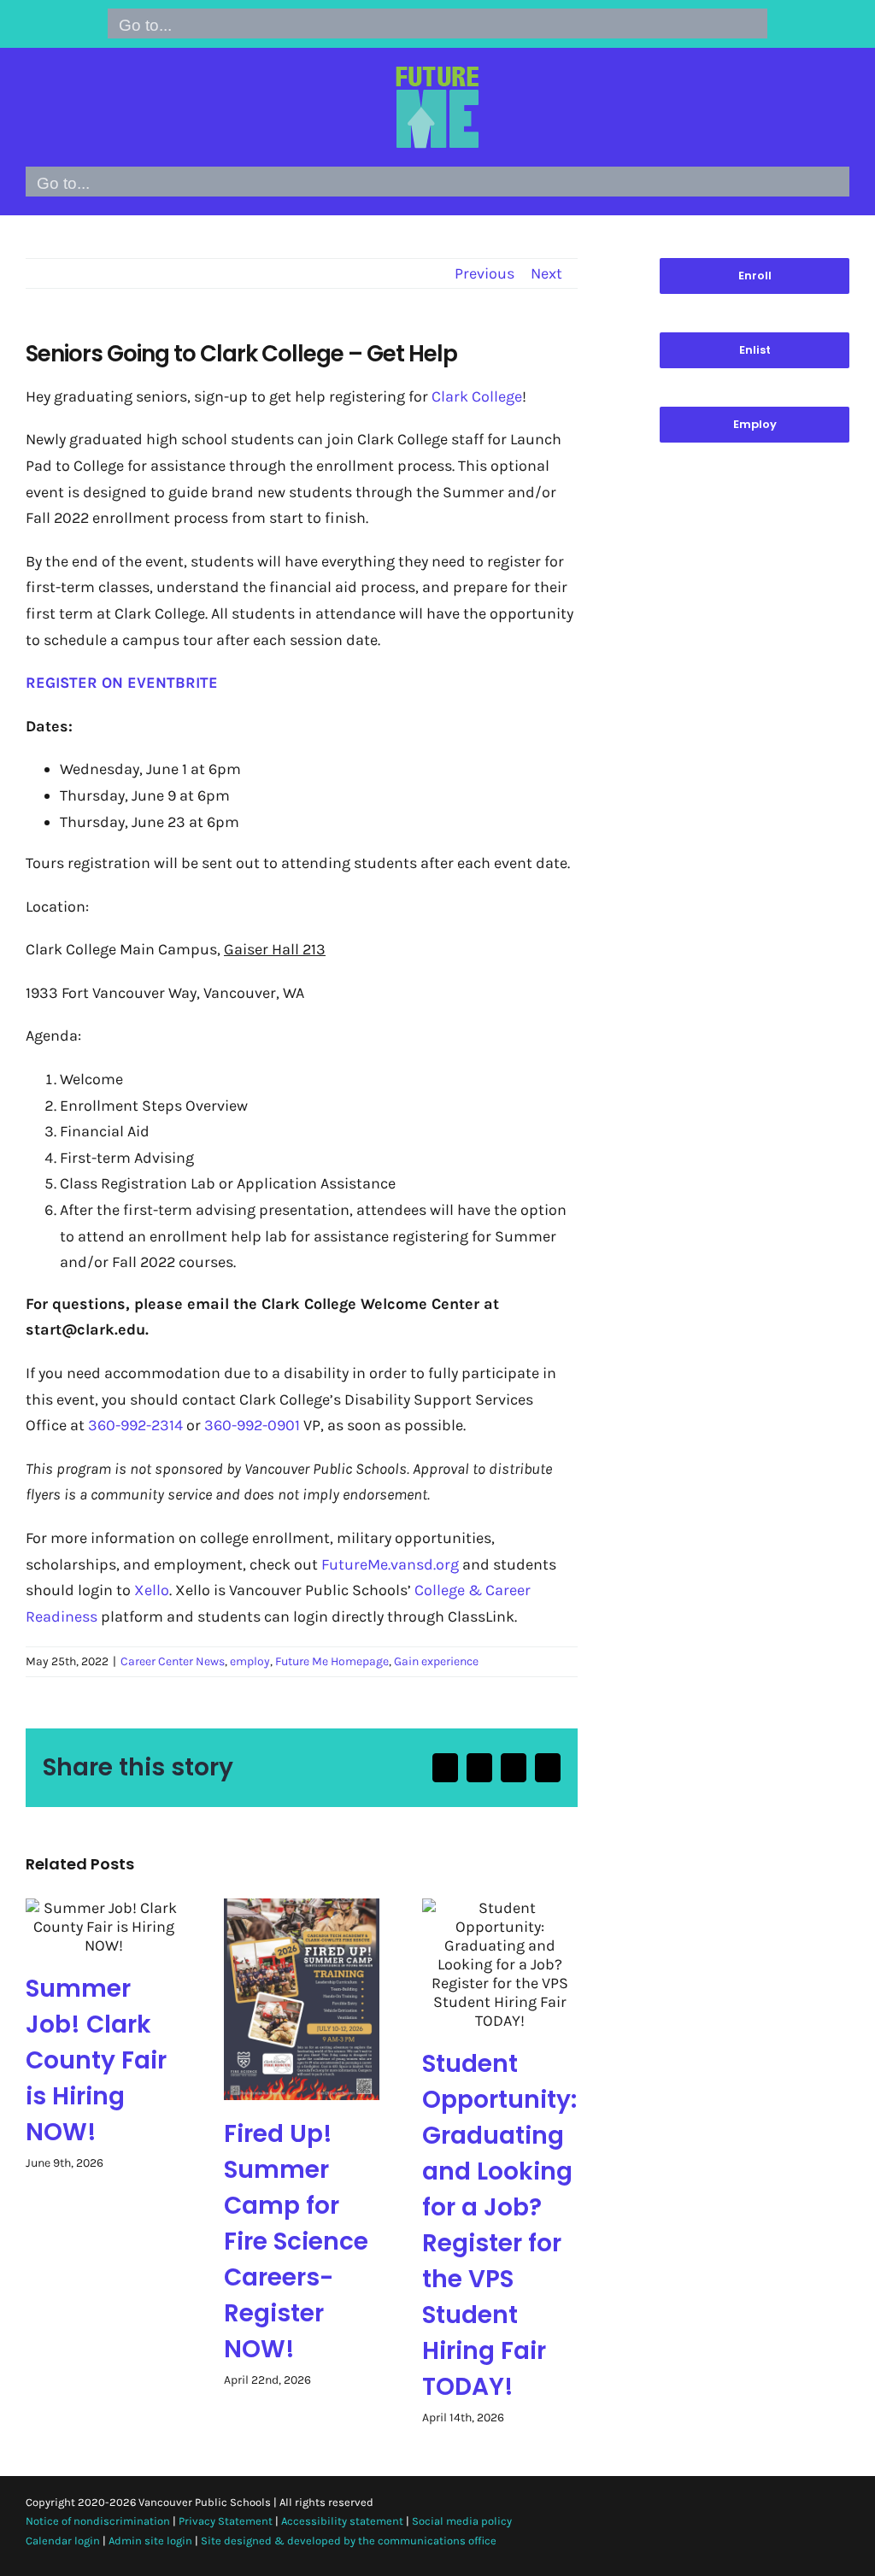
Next (546, 273)
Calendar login (63, 2541)
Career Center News (173, 1661)
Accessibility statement (342, 2521)
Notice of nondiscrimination (98, 2521)
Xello (152, 1590)
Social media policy (462, 2521)
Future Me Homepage (332, 1661)
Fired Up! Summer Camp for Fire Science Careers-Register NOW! (296, 2242)
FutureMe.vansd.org (390, 1564)
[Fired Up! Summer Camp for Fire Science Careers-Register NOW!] (302, 1999)
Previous (484, 273)
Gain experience (436, 1661)
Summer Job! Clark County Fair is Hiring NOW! (96, 2060)
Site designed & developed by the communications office (349, 2541)
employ (250, 1661)
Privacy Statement (226, 2521)
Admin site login (150, 2541)
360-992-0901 (252, 1425)
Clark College (477, 396)
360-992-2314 (135, 1425)
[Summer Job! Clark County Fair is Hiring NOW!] (103, 1927)
